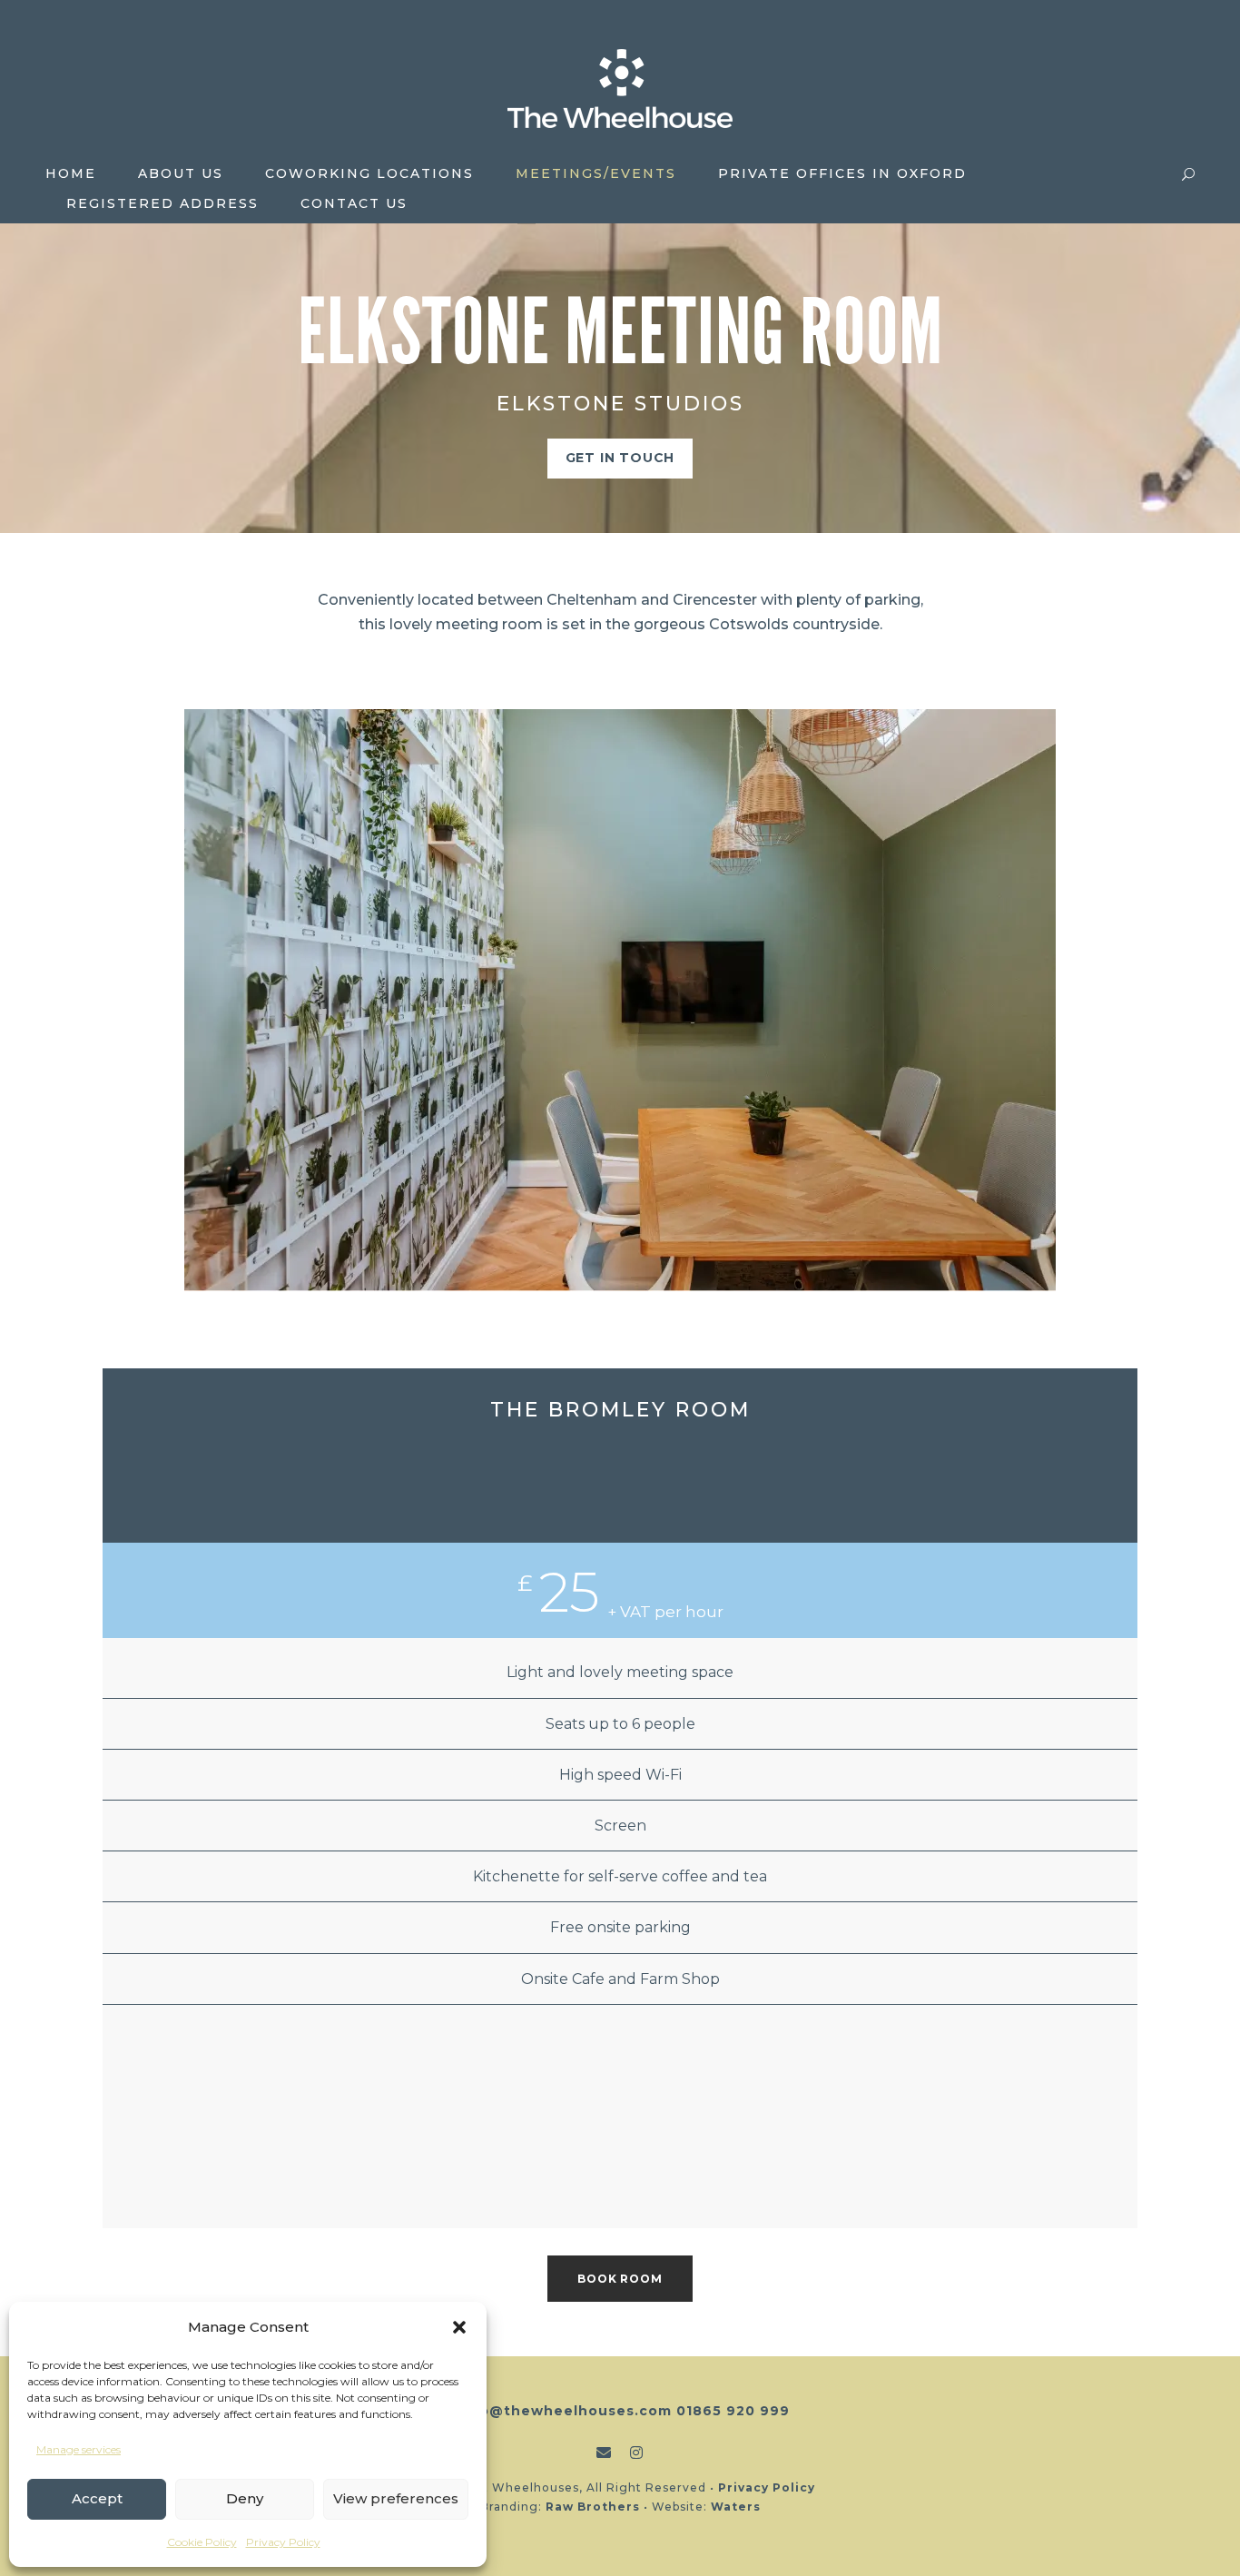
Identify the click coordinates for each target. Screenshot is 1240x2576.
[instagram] (637, 2453)
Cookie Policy (202, 2542)
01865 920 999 (733, 2411)
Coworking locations (369, 173)
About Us (181, 173)
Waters (736, 2507)
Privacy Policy (283, 2542)
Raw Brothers (593, 2507)
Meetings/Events (596, 173)
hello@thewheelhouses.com (561, 2411)
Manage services (79, 2449)
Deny (245, 2498)
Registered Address (162, 203)
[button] (459, 2327)
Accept (97, 2498)
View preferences (396, 2498)
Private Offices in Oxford (842, 173)
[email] (604, 2453)
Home (71, 173)
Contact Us (354, 203)
